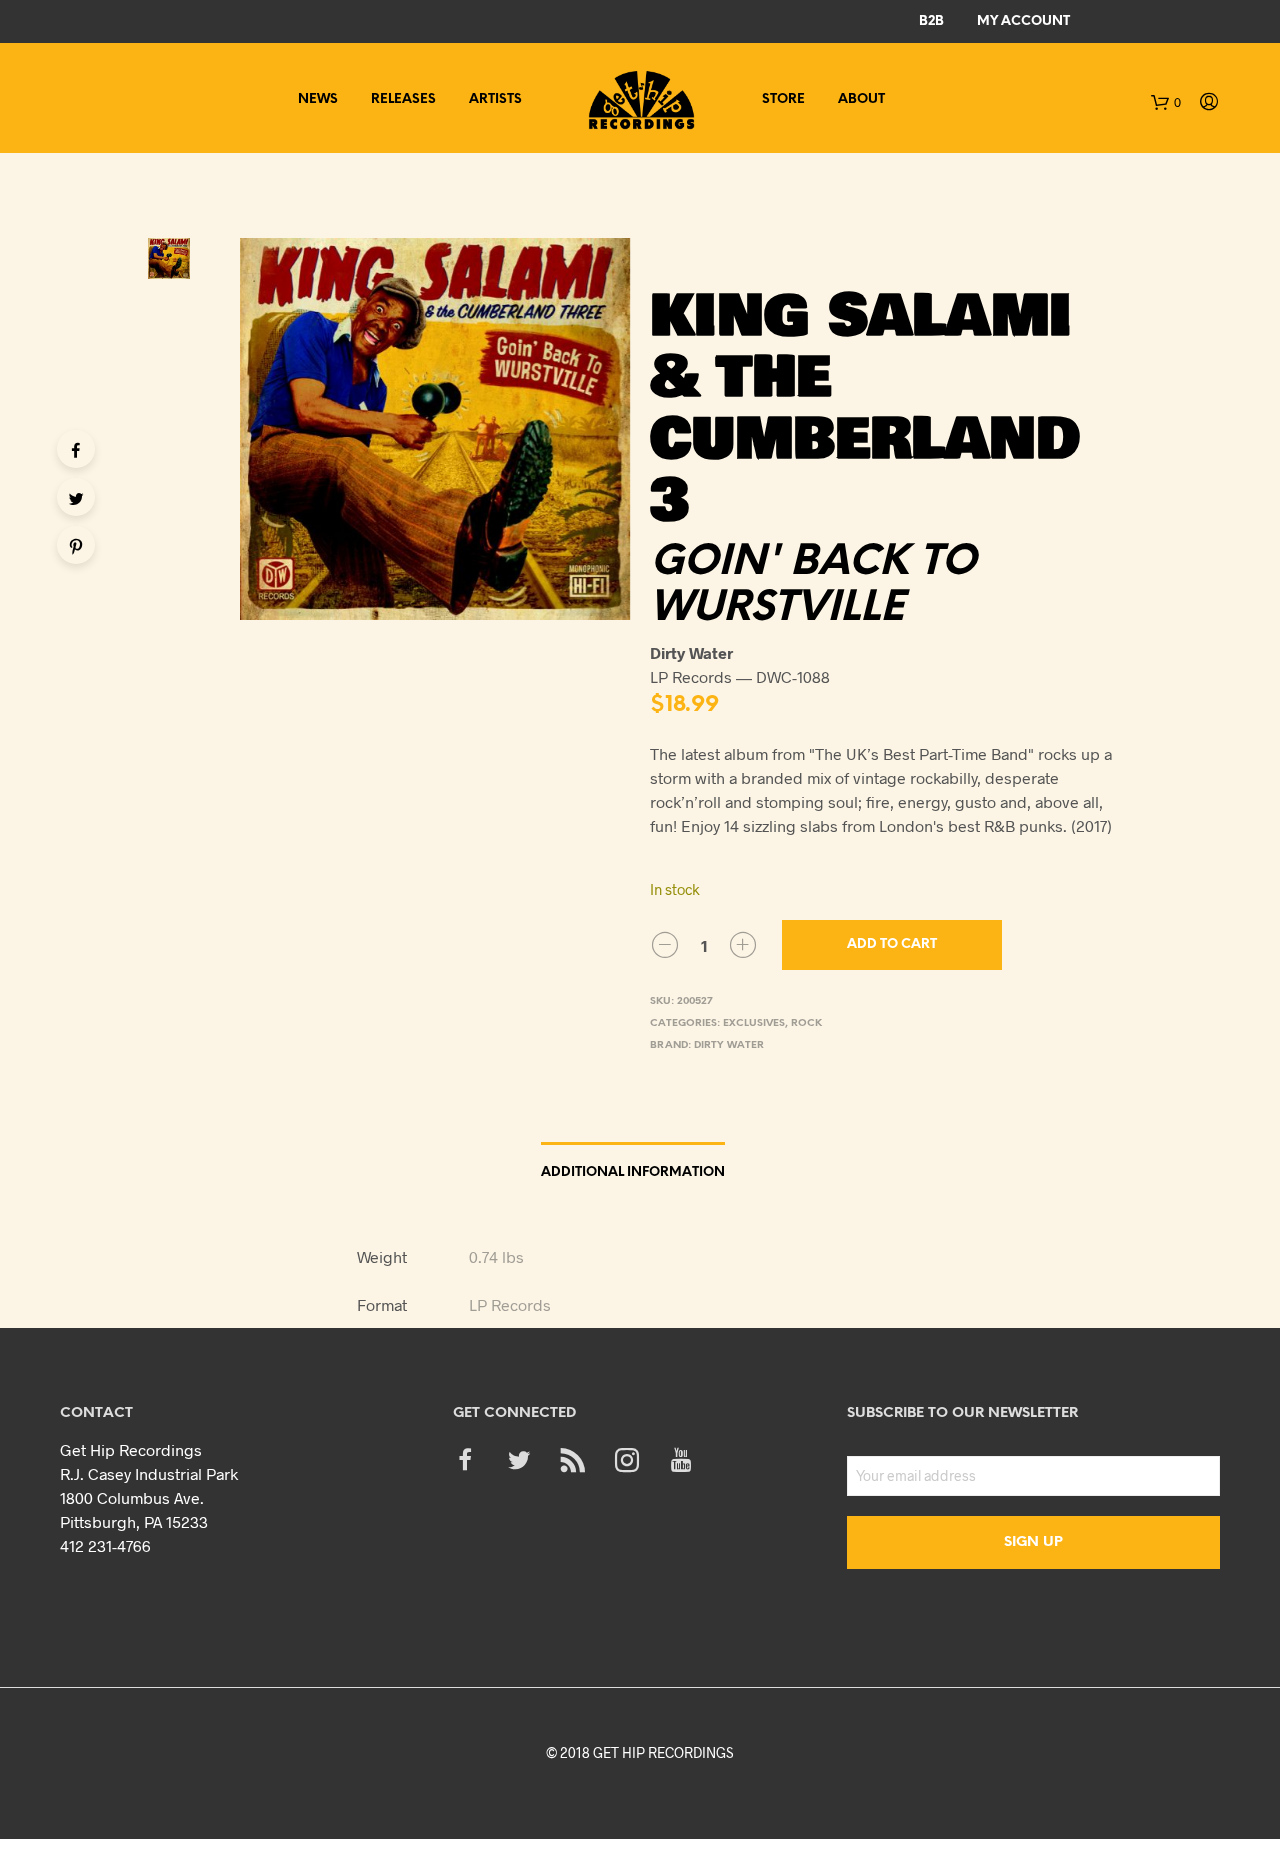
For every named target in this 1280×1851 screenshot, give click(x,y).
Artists (495, 99)
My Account (1023, 21)
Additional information (633, 1172)
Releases (403, 99)
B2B (931, 21)
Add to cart (892, 944)
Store (783, 99)
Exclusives (754, 1023)
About (861, 99)
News (318, 99)
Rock (806, 1023)
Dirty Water (729, 1045)
